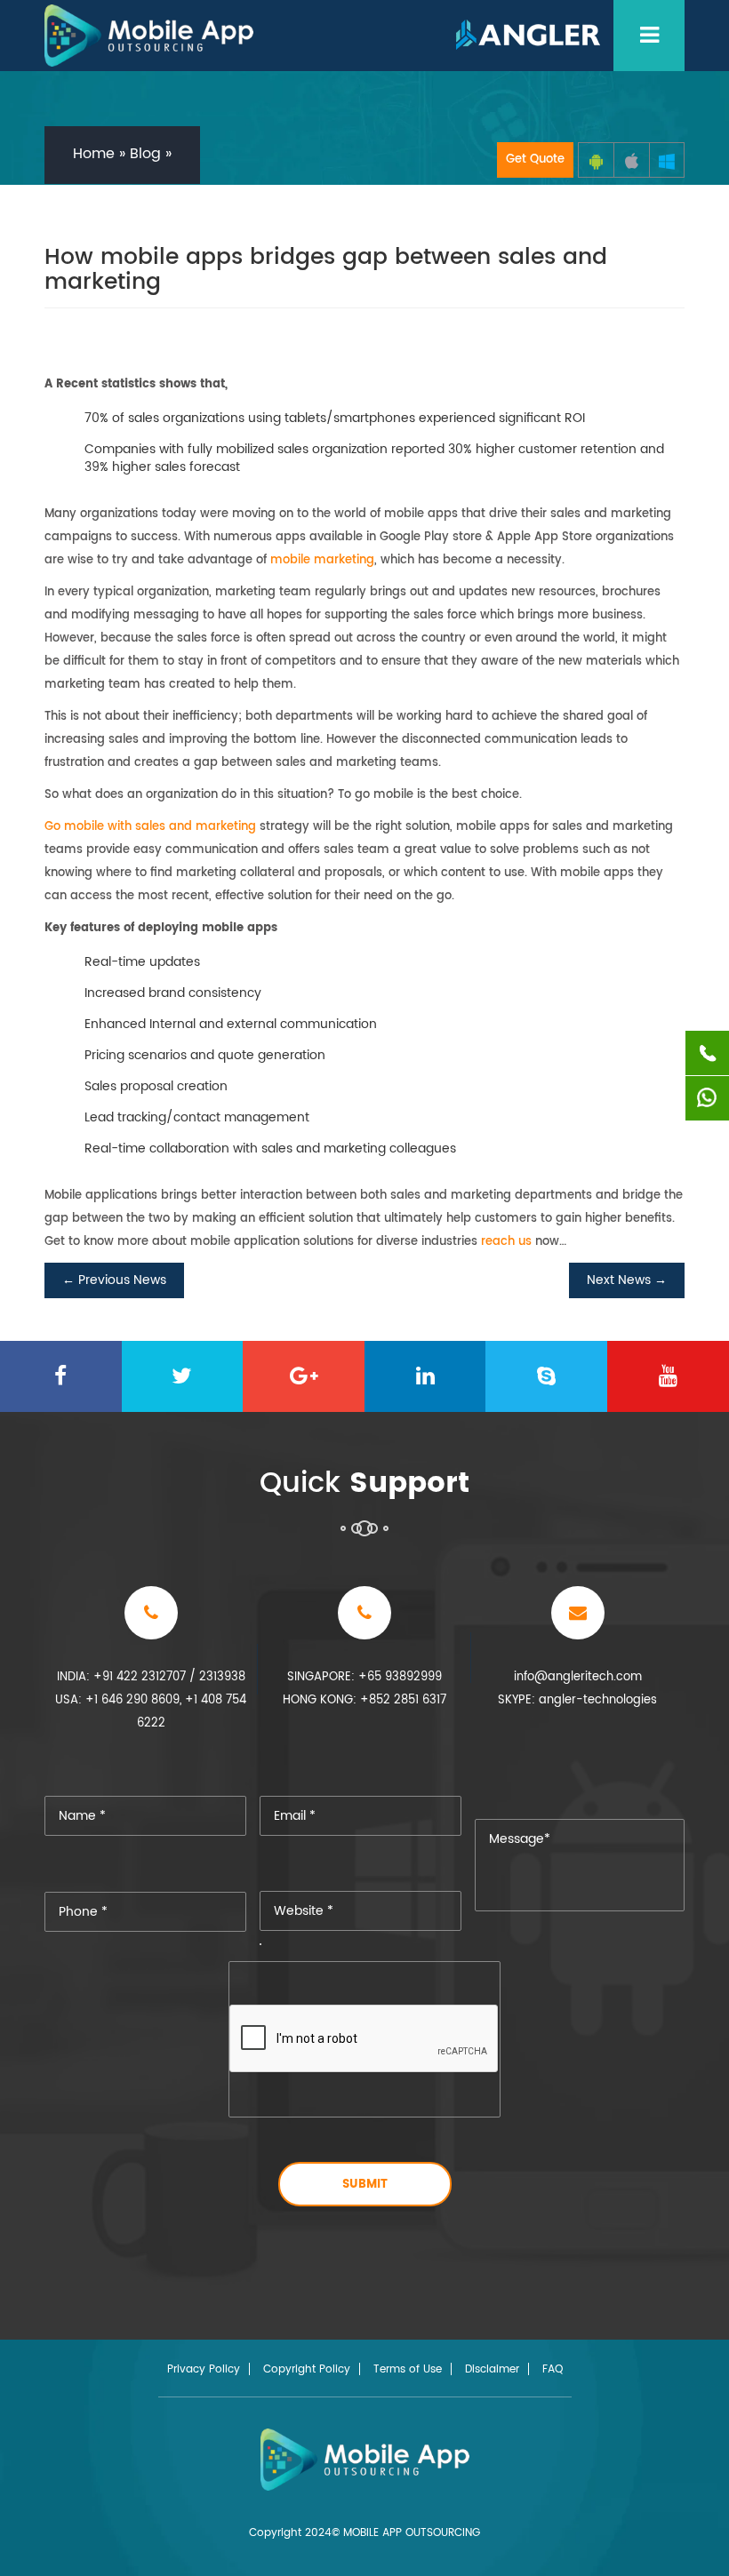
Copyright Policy (307, 2370)
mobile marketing (322, 560)
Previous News (114, 1280)
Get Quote (535, 160)
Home (94, 154)
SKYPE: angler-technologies (577, 1700)
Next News (627, 1280)
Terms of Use (408, 2370)
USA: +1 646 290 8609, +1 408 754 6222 (151, 1712)
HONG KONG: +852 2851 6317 (364, 1700)
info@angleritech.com (578, 1677)
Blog (145, 154)
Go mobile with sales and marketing (150, 827)
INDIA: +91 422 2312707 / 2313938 (151, 1677)
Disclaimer (492, 2370)
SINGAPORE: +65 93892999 (364, 1677)
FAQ (553, 2370)
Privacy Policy (204, 2370)
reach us (506, 1242)
